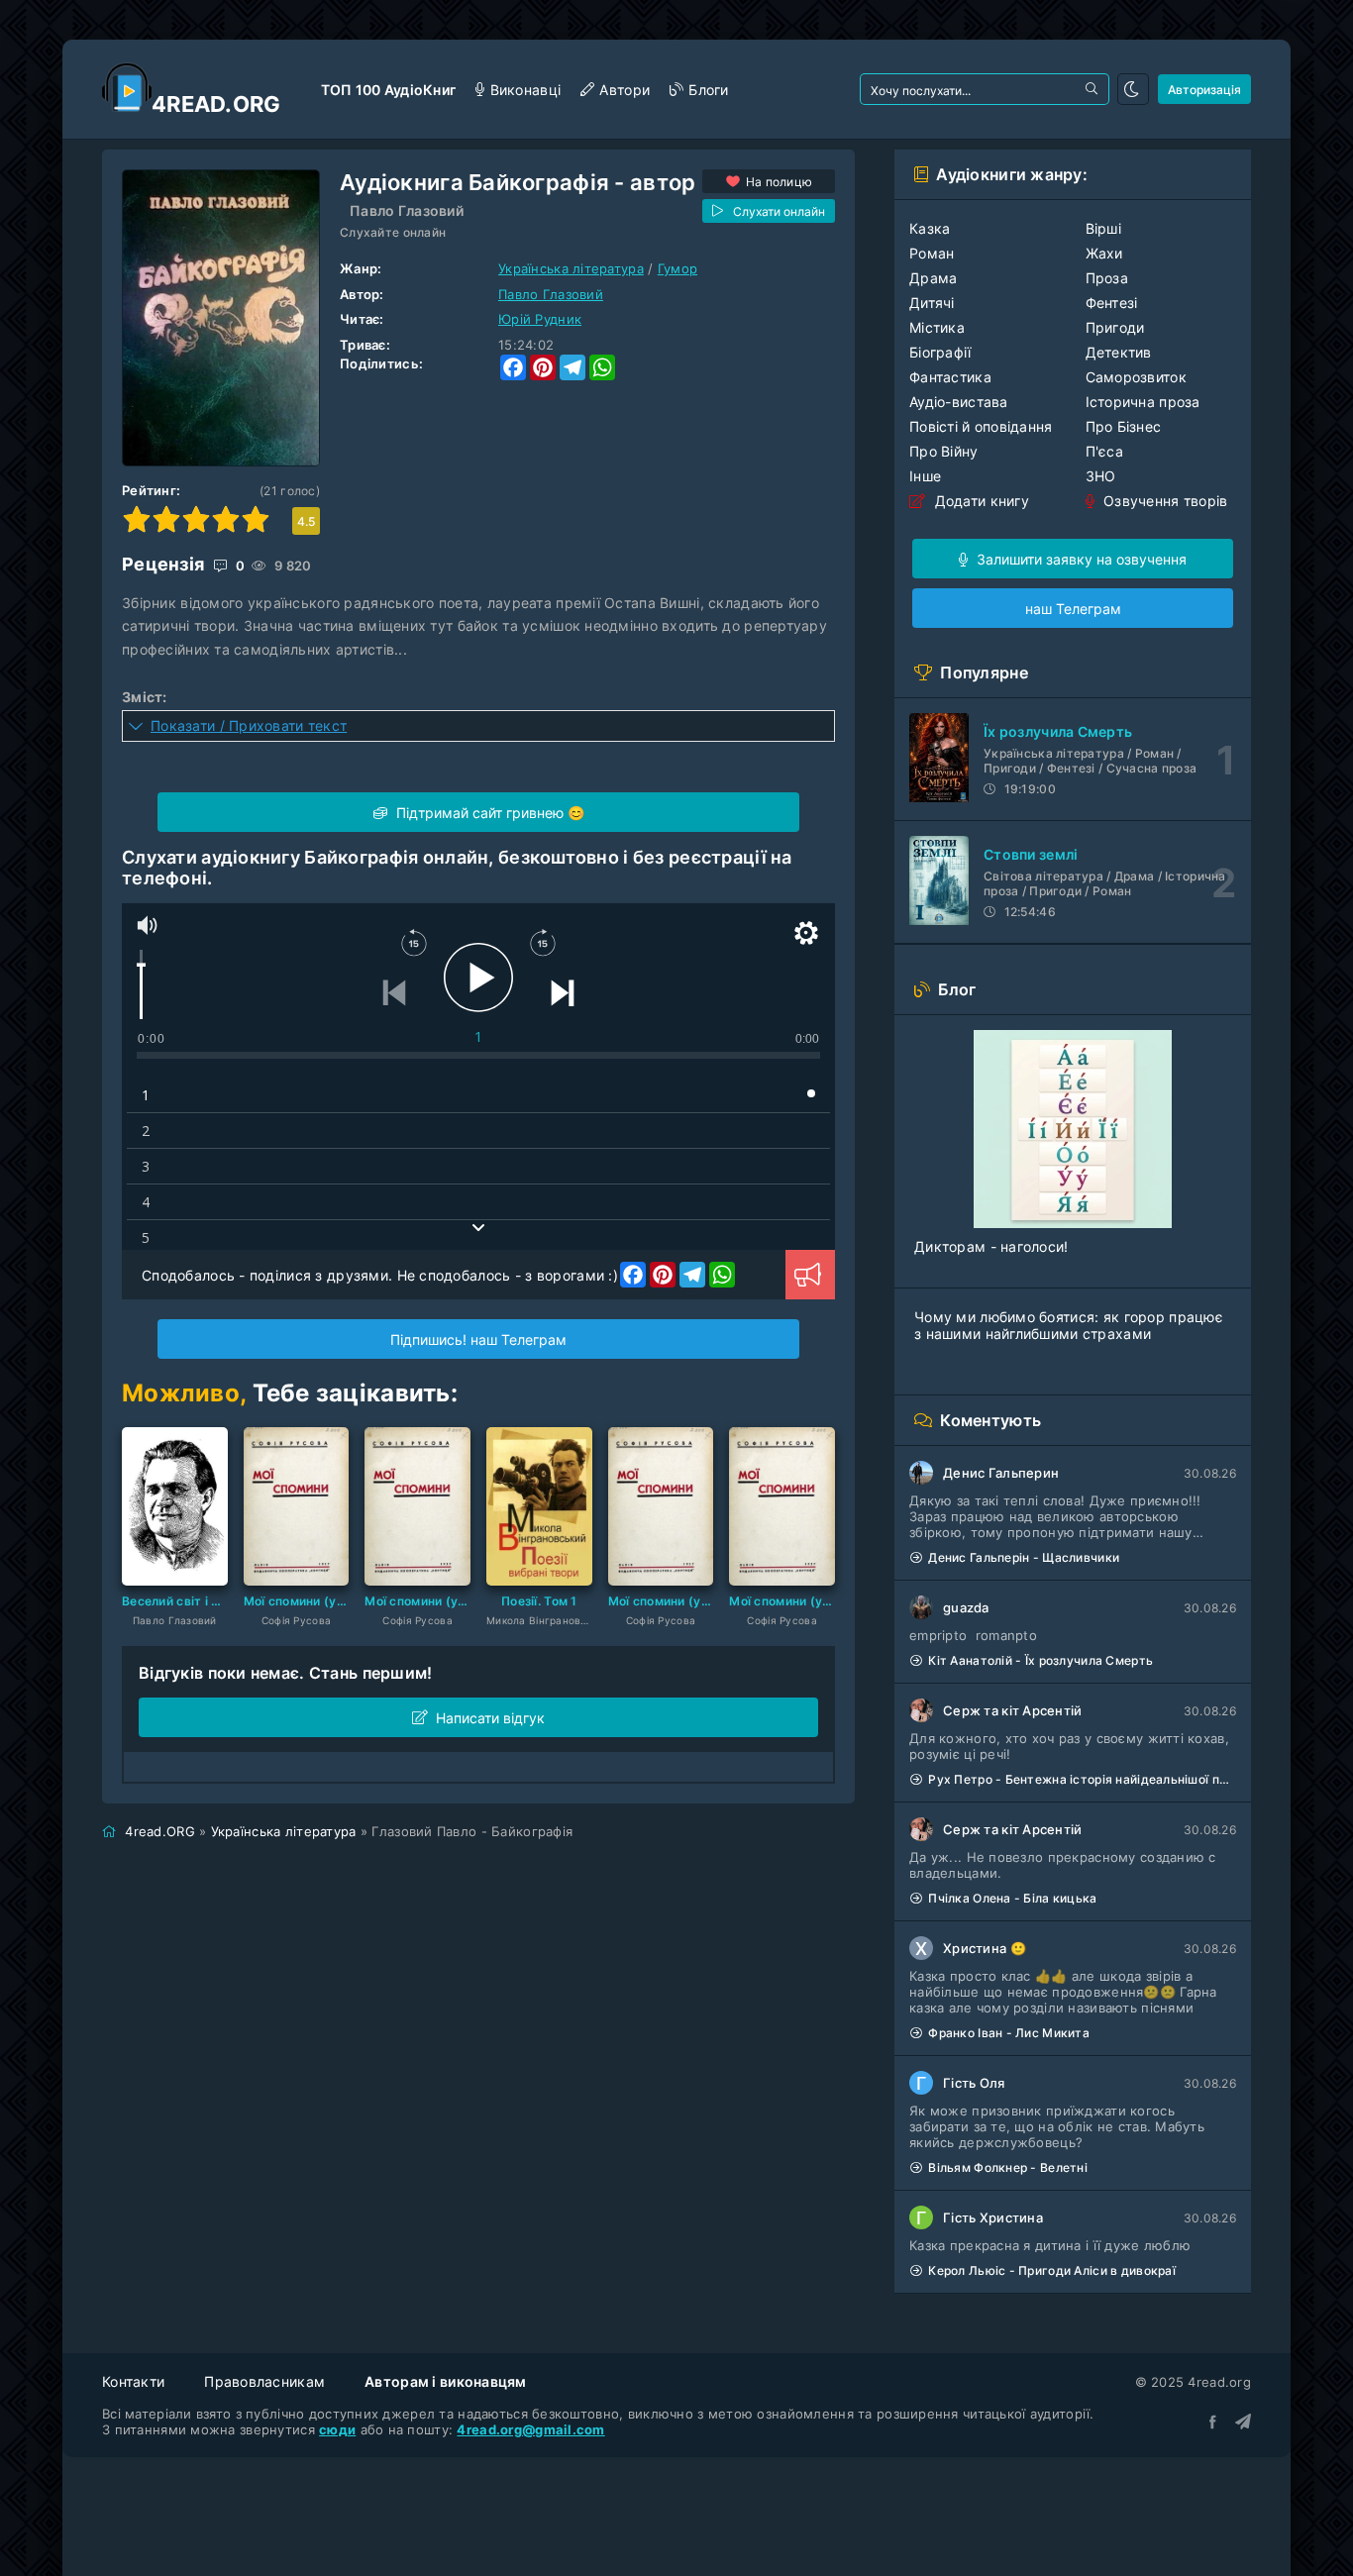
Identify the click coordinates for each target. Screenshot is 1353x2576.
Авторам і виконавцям (446, 2381)
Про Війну (944, 451)
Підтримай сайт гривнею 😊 (488, 813)
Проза (1107, 278)
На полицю (780, 182)
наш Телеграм (1073, 609)
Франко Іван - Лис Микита (1009, 2033)
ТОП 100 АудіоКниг (389, 90)
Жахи (1104, 253)
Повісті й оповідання (981, 426)
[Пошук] (1093, 89)
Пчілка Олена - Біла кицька (1012, 1898)
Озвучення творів (1164, 501)
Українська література (571, 268)
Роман (932, 253)
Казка (930, 228)
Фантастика (950, 377)
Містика (937, 327)
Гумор (677, 268)
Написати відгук (490, 1718)
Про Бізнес (1124, 426)
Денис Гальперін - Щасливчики (1024, 1557)
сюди (337, 2429)
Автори (624, 90)
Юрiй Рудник (540, 319)
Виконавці (525, 90)
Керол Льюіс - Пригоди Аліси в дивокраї (1052, 2270)
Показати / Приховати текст (249, 725)
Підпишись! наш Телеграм (478, 1340)
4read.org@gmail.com (530, 2429)
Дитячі (932, 303)
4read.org (216, 104)
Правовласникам (264, 2381)
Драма (933, 278)
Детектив (1119, 352)
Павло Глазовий (407, 210)
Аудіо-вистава (959, 402)
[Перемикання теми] (1133, 89)
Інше (925, 476)
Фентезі (1112, 303)
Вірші (1103, 228)
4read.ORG (160, 1831)
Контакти (133, 2381)
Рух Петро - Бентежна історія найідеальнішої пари (1082, 1779)
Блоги (708, 90)
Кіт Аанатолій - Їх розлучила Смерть (1041, 1660)
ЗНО (1101, 476)
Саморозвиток (1136, 377)
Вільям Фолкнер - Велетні (1008, 2167)
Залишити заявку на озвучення (1080, 559)
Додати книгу (980, 501)
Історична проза (1143, 402)
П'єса (1104, 451)
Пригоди (1115, 327)
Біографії (940, 352)
